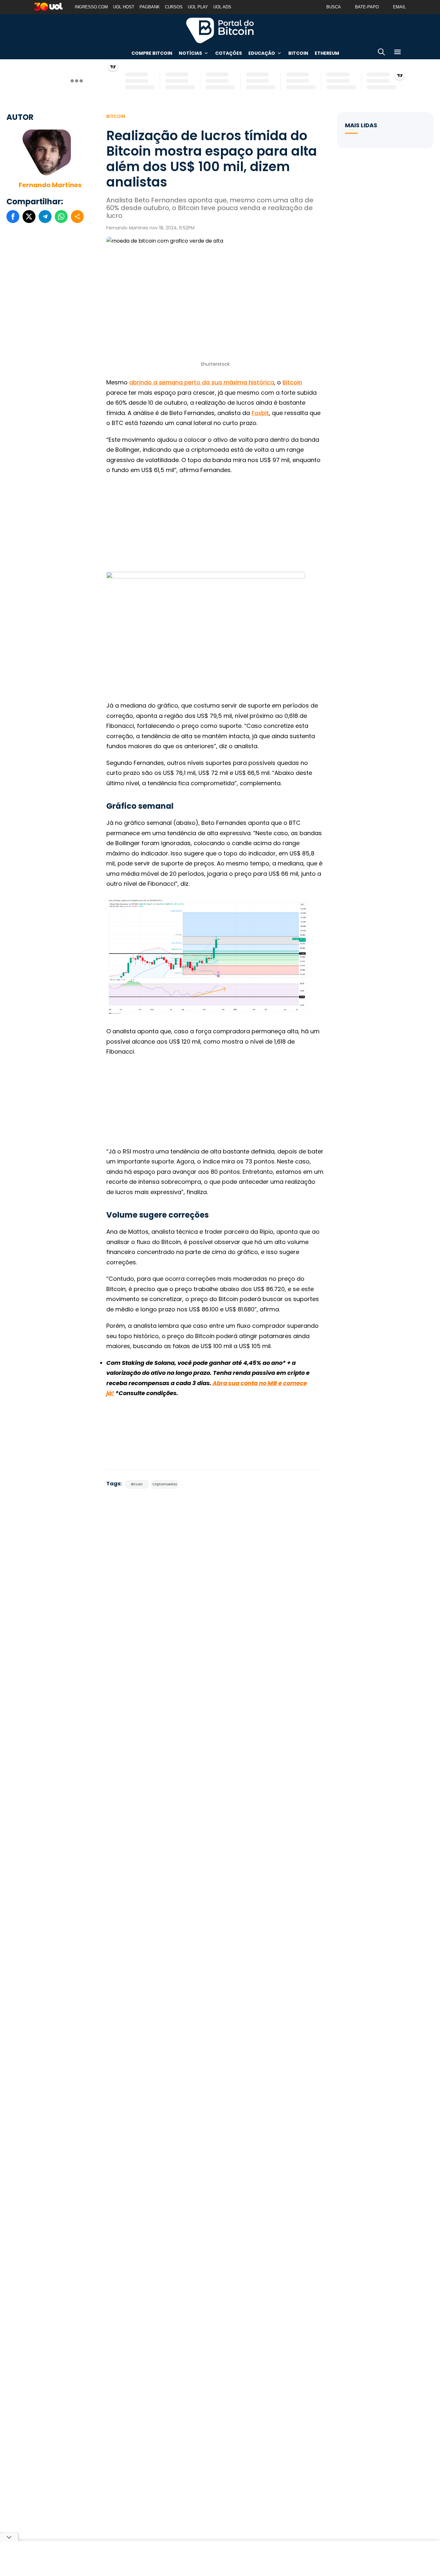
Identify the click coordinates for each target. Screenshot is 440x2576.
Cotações (229, 53)
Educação (262, 53)
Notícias (190, 53)
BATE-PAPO (367, 7)
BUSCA (334, 7)
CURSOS (174, 7)
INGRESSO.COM (91, 7)
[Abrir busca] (381, 53)
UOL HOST (124, 7)
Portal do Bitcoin (220, 30)
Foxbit (260, 413)
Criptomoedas (165, 1484)
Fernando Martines (50, 185)
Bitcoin (298, 53)
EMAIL (399, 7)
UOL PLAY (198, 7)
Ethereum (327, 53)
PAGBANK (150, 7)
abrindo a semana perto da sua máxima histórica (202, 382)
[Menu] (397, 53)
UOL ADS (222, 7)
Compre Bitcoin (152, 53)
